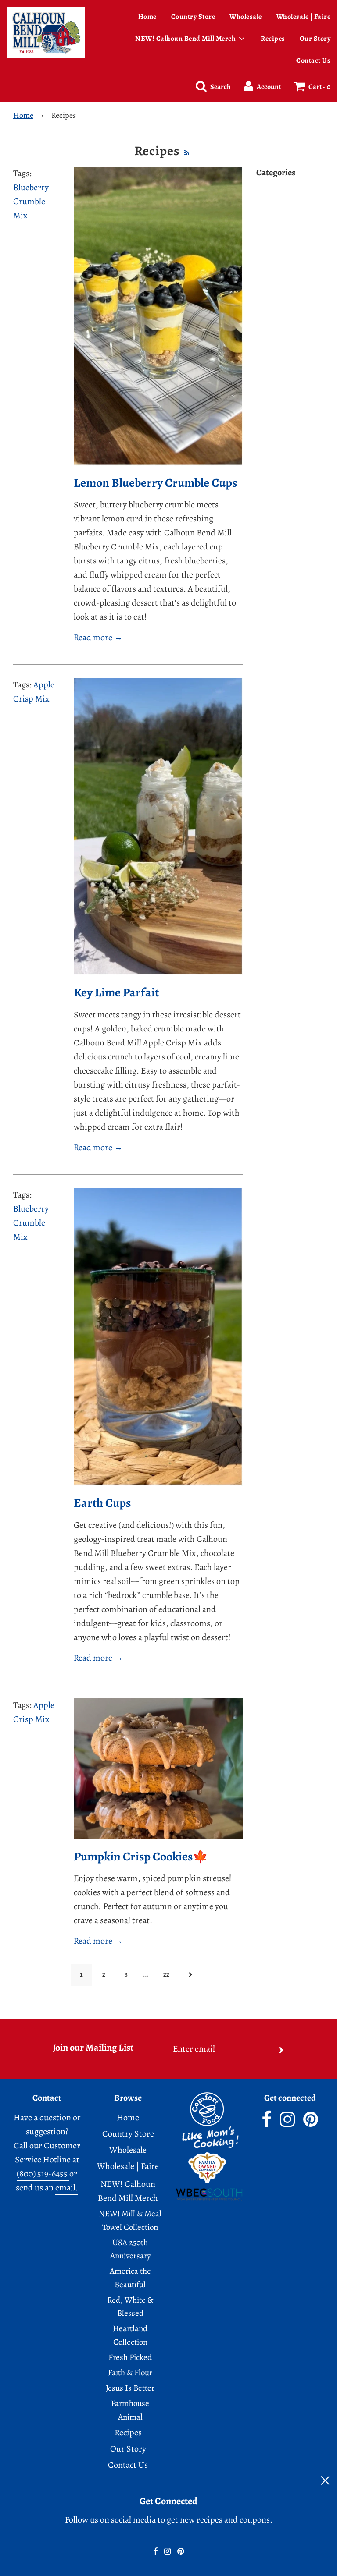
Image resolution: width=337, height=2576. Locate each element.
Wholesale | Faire (128, 2166)
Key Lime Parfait (116, 992)
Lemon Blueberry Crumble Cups (155, 483)
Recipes (273, 39)
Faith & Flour (130, 2373)
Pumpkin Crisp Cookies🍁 (141, 1857)
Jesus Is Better (130, 2388)
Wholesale (246, 17)
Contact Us (313, 60)
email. (67, 2188)
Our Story (128, 2449)
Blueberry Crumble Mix (31, 201)
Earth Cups (102, 1503)
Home (147, 17)
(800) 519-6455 (43, 2174)
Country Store (193, 17)
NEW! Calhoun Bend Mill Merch (128, 2191)
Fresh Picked (130, 2357)
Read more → (98, 637)
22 (166, 1975)
